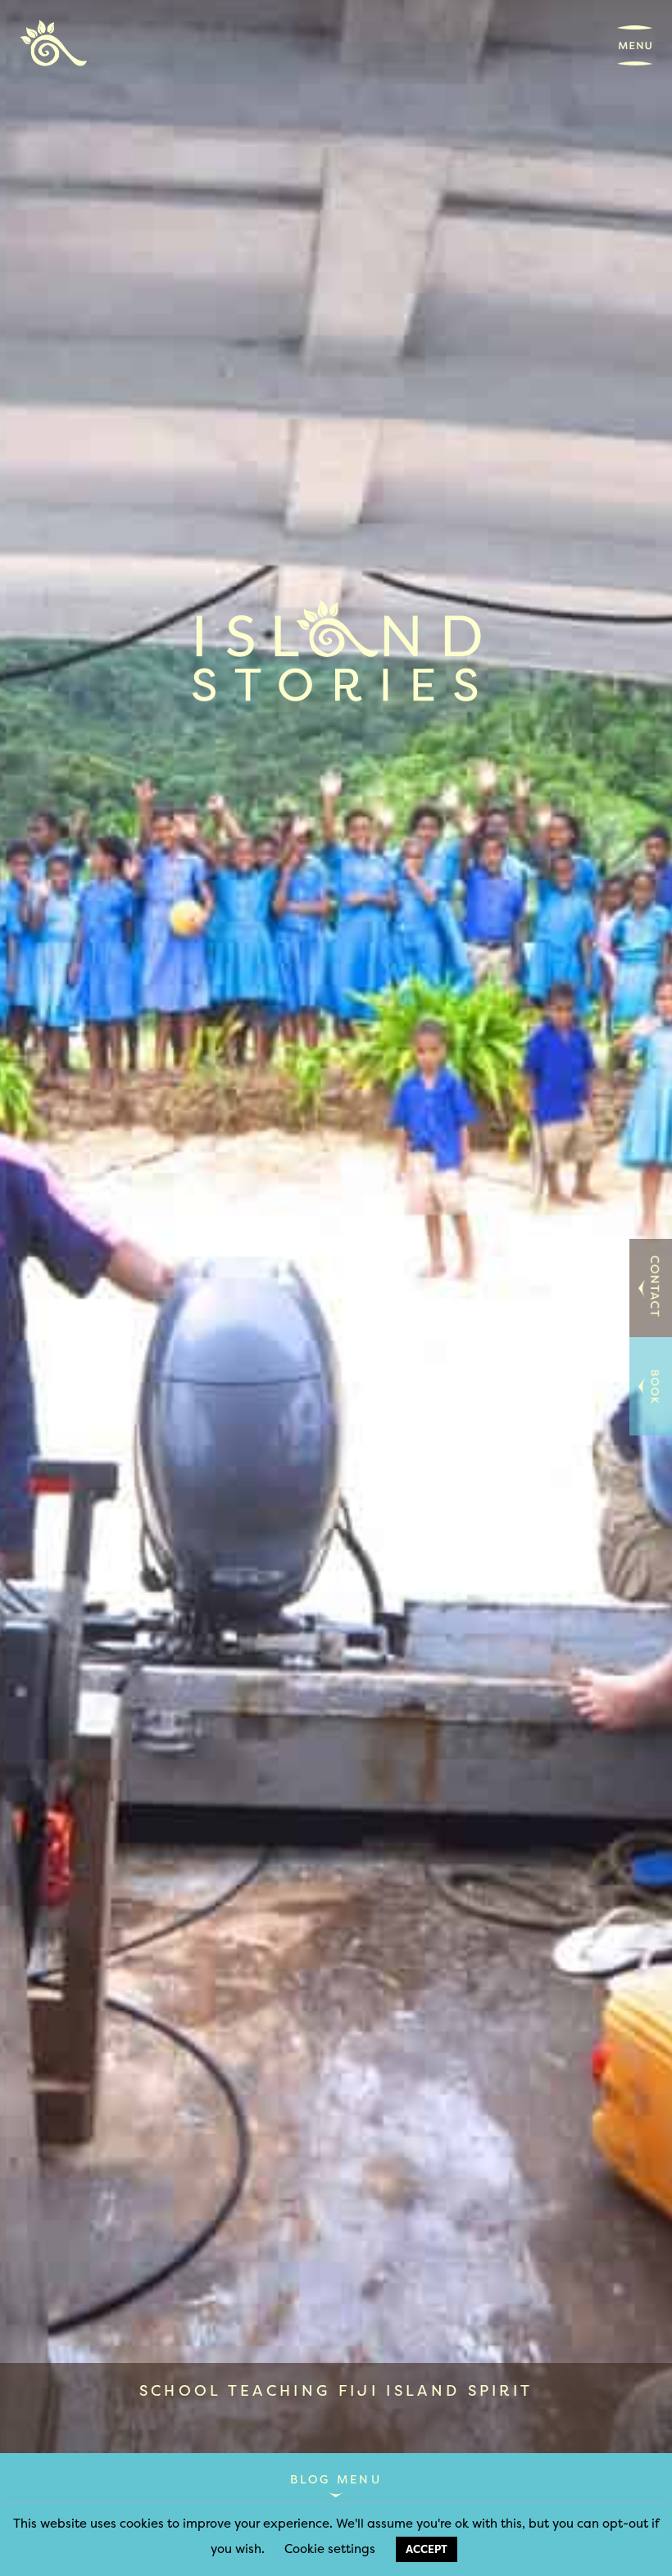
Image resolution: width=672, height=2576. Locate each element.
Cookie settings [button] (330, 2549)
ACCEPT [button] (427, 2549)
